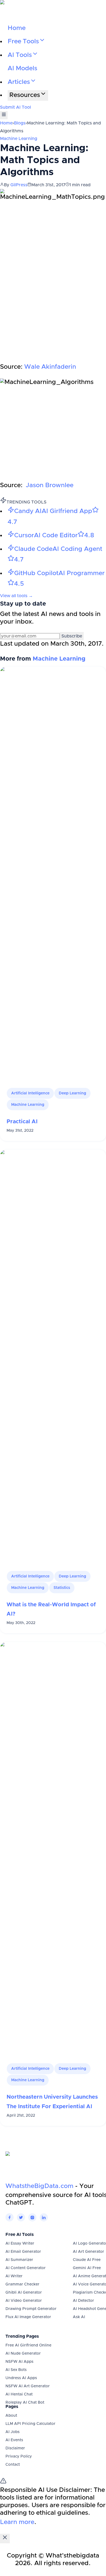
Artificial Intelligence (30, 1093)
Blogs (20, 123)
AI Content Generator (26, 2268)
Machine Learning (19, 139)
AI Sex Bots (16, 2370)
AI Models (22, 68)
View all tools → (16, 596)
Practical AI (22, 1122)
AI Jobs (13, 2432)
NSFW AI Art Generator (28, 2386)
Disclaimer (15, 2448)
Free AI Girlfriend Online (28, 2345)
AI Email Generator (23, 2252)
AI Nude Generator (23, 2354)
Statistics (62, 1588)
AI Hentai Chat (19, 2394)
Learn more (17, 2522)
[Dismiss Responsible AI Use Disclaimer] (5, 2539)
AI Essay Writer (20, 2244)
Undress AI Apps (21, 2378)
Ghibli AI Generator (24, 2293)
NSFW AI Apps (19, 2362)
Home (17, 28)
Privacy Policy (19, 2456)
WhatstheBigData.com (39, 2186)
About (11, 2416)
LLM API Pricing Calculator (30, 2424)
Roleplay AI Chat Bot (25, 2403)
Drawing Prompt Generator (31, 2309)
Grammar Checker (22, 2284)
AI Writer (14, 2276)
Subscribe (72, 636)
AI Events (14, 2440)
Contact (13, 2465)
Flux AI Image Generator (28, 2317)
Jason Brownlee (50, 485)
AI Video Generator (24, 2301)
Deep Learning (72, 1093)
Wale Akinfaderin (50, 367)
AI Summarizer (19, 2260)
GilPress (19, 185)
